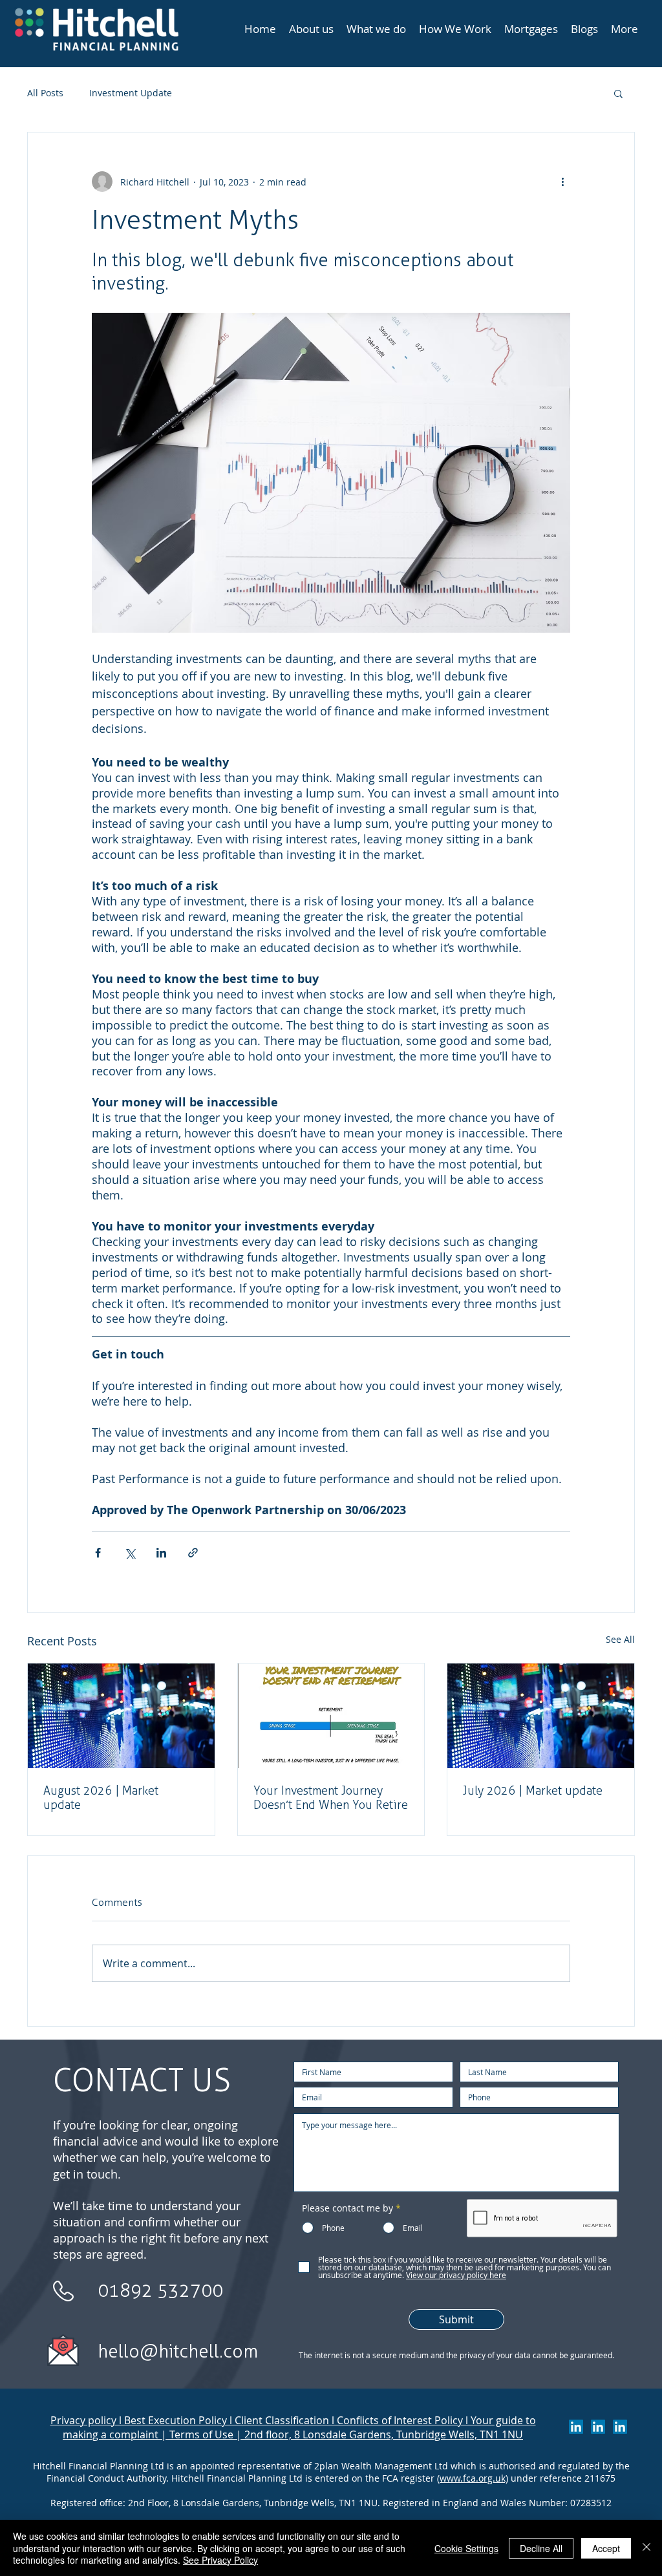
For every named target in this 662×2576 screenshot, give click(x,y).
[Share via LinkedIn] (161, 1553)
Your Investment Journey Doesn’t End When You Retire (331, 1798)
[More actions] (562, 182)
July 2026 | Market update (533, 1791)
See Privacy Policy (220, 2560)
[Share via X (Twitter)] (130, 1553)
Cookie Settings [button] (466, 2548)
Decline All (541, 2548)
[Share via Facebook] (98, 1553)
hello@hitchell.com (178, 2351)
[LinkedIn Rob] (620, 2427)
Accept (606, 2548)
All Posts (45, 93)
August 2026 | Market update (101, 1798)
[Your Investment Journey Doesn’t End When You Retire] (331, 1716)
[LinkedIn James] (598, 2427)
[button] (618, 93)
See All (620, 1639)
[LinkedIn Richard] (576, 2427)
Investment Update (131, 93)
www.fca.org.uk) (474, 2478)
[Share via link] (193, 1553)
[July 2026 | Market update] (121, 1716)
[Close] (646, 2548)
